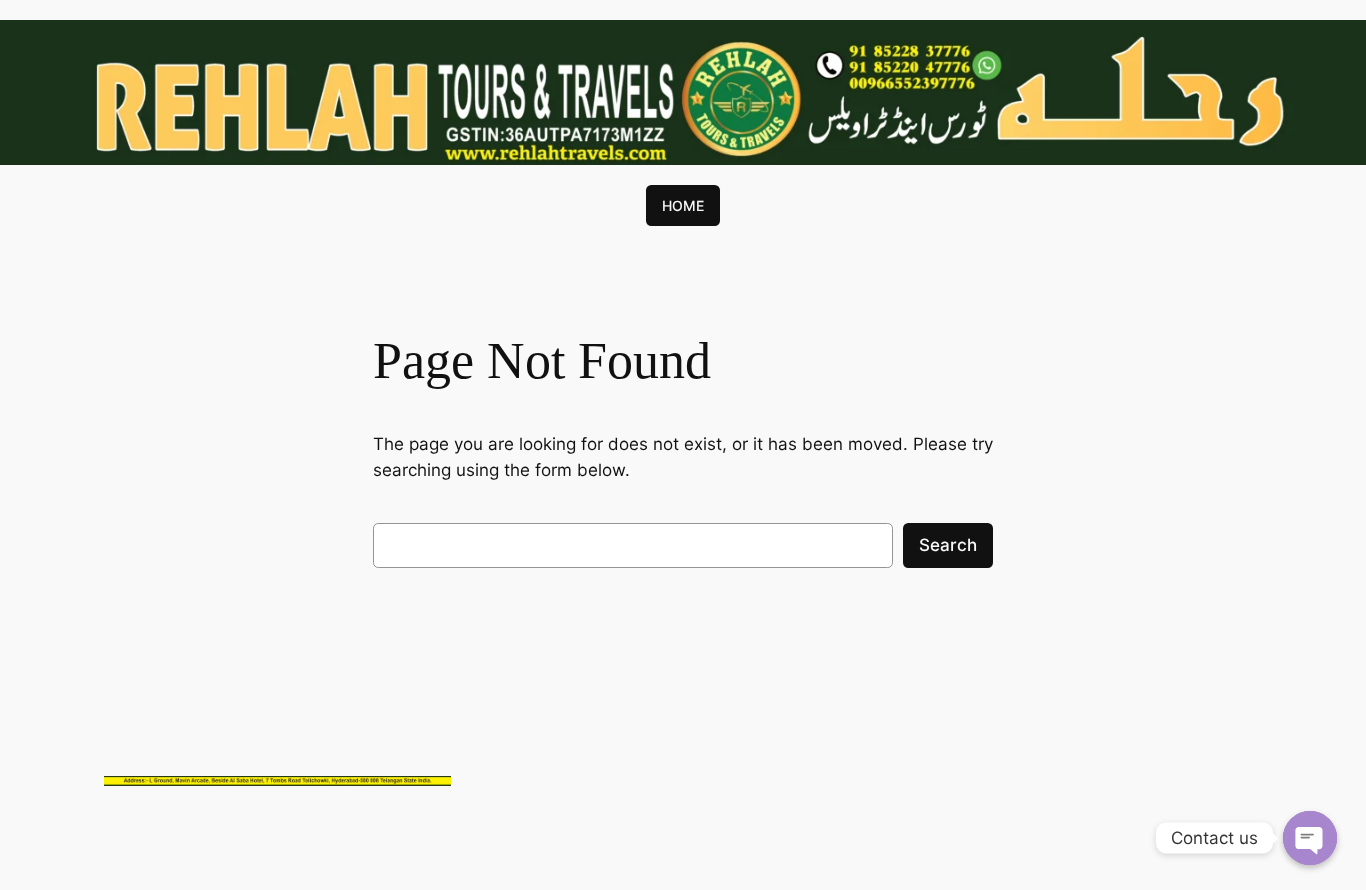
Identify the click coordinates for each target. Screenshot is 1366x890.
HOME (683, 205)
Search (948, 545)
